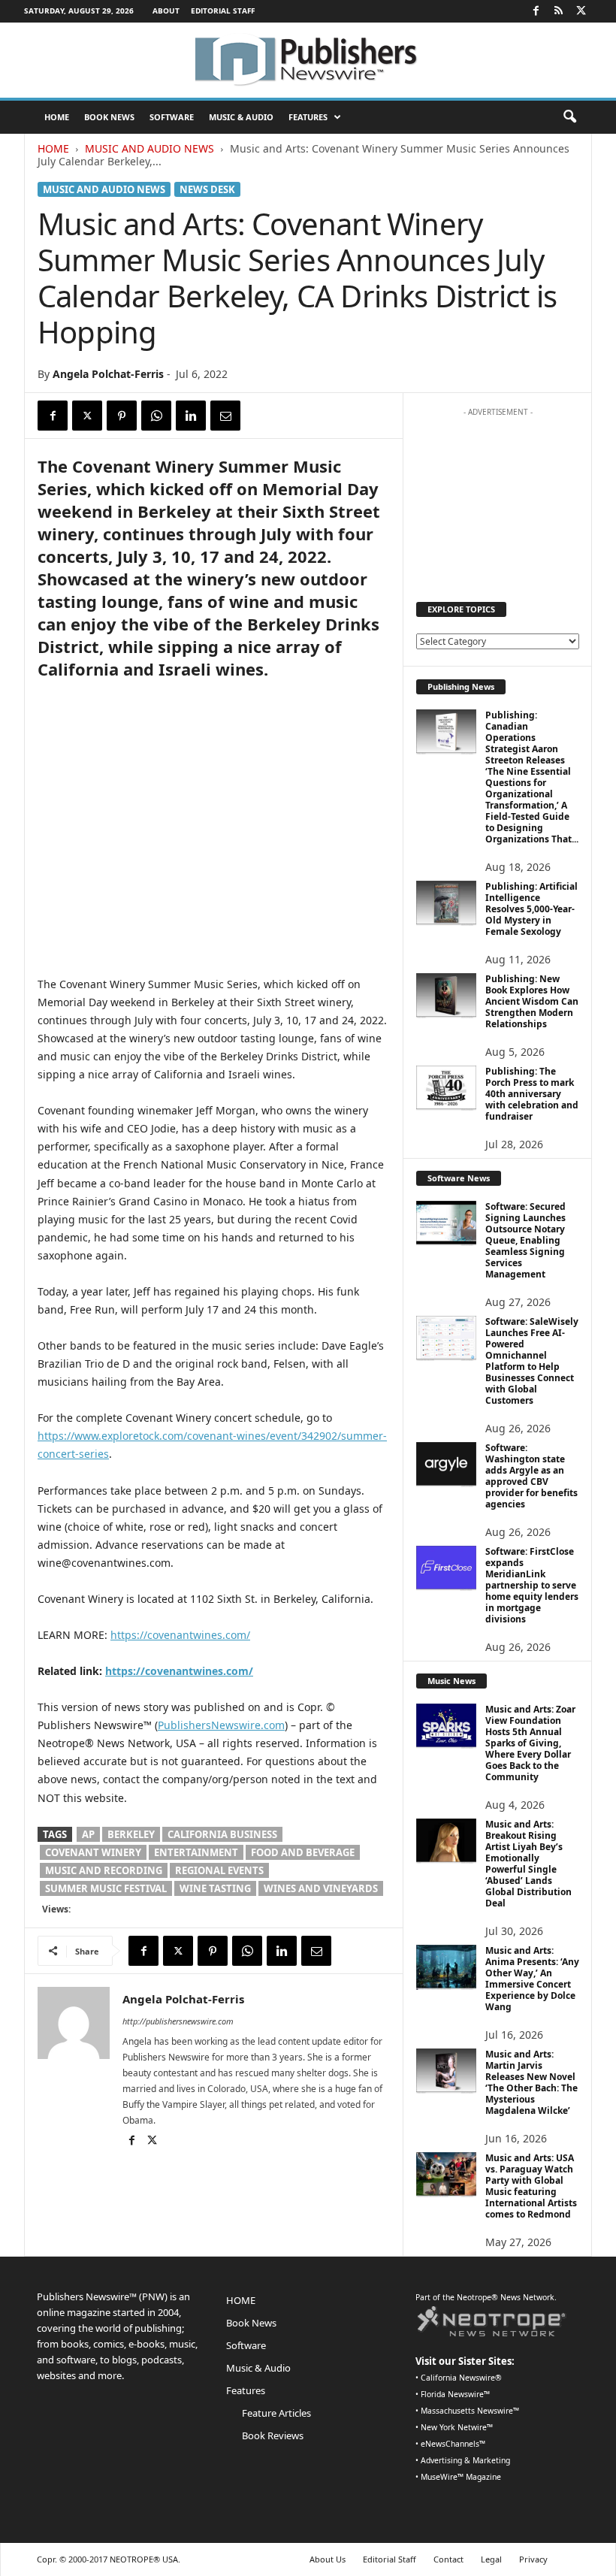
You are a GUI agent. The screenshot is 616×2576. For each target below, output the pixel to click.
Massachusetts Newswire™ (470, 2411)
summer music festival (106, 1888)
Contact (448, 2559)
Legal (491, 2559)
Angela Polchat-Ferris (108, 374)
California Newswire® (461, 2378)
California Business (222, 1834)
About (166, 11)
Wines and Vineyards (321, 1888)
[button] (569, 117)
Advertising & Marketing (465, 2460)
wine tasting (215, 1888)
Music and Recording (104, 1870)
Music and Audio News (149, 148)
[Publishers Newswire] (308, 60)
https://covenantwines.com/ (180, 1635)
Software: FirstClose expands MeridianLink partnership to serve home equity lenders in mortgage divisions (532, 1585)
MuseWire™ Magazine (461, 2477)
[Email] (225, 416)
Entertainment (196, 1852)
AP (88, 1834)
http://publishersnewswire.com (178, 2021)
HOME (57, 117)
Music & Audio (241, 117)
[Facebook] (536, 11)
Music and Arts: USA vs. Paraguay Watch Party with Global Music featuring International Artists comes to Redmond (531, 2186)
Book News (109, 117)
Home (53, 148)
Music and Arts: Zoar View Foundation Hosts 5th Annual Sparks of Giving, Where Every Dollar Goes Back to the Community (530, 1743)
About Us (328, 2559)
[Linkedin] (191, 416)
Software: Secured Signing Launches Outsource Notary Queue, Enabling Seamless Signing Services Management (525, 1240)
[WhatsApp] (156, 416)
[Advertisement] (498, 499)
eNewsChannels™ (453, 2444)
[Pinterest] (122, 416)
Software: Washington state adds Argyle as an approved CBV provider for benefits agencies (531, 1476)
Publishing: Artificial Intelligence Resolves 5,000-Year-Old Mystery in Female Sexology (531, 909)
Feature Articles (276, 2413)
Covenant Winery (93, 1852)
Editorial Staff (223, 11)
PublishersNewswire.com (221, 1725)
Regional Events (219, 1870)
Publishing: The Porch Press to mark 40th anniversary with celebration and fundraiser (532, 1094)
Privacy (533, 2559)
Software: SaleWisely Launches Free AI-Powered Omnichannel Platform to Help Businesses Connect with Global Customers (532, 1361)
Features (308, 117)
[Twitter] (581, 11)
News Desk (207, 189)
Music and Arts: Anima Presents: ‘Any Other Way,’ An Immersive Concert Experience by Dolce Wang (532, 1979)
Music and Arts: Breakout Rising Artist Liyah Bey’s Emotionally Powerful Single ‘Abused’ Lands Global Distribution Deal (528, 1864)
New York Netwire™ (457, 2427)
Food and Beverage (303, 1852)
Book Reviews (273, 2435)
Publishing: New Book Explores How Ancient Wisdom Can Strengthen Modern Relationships (532, 1001)
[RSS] (558, 11)
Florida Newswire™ (455, 2394)
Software (172, 117)
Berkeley (131, 1834)
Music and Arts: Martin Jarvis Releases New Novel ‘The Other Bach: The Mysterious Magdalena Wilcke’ (531, 2082)
